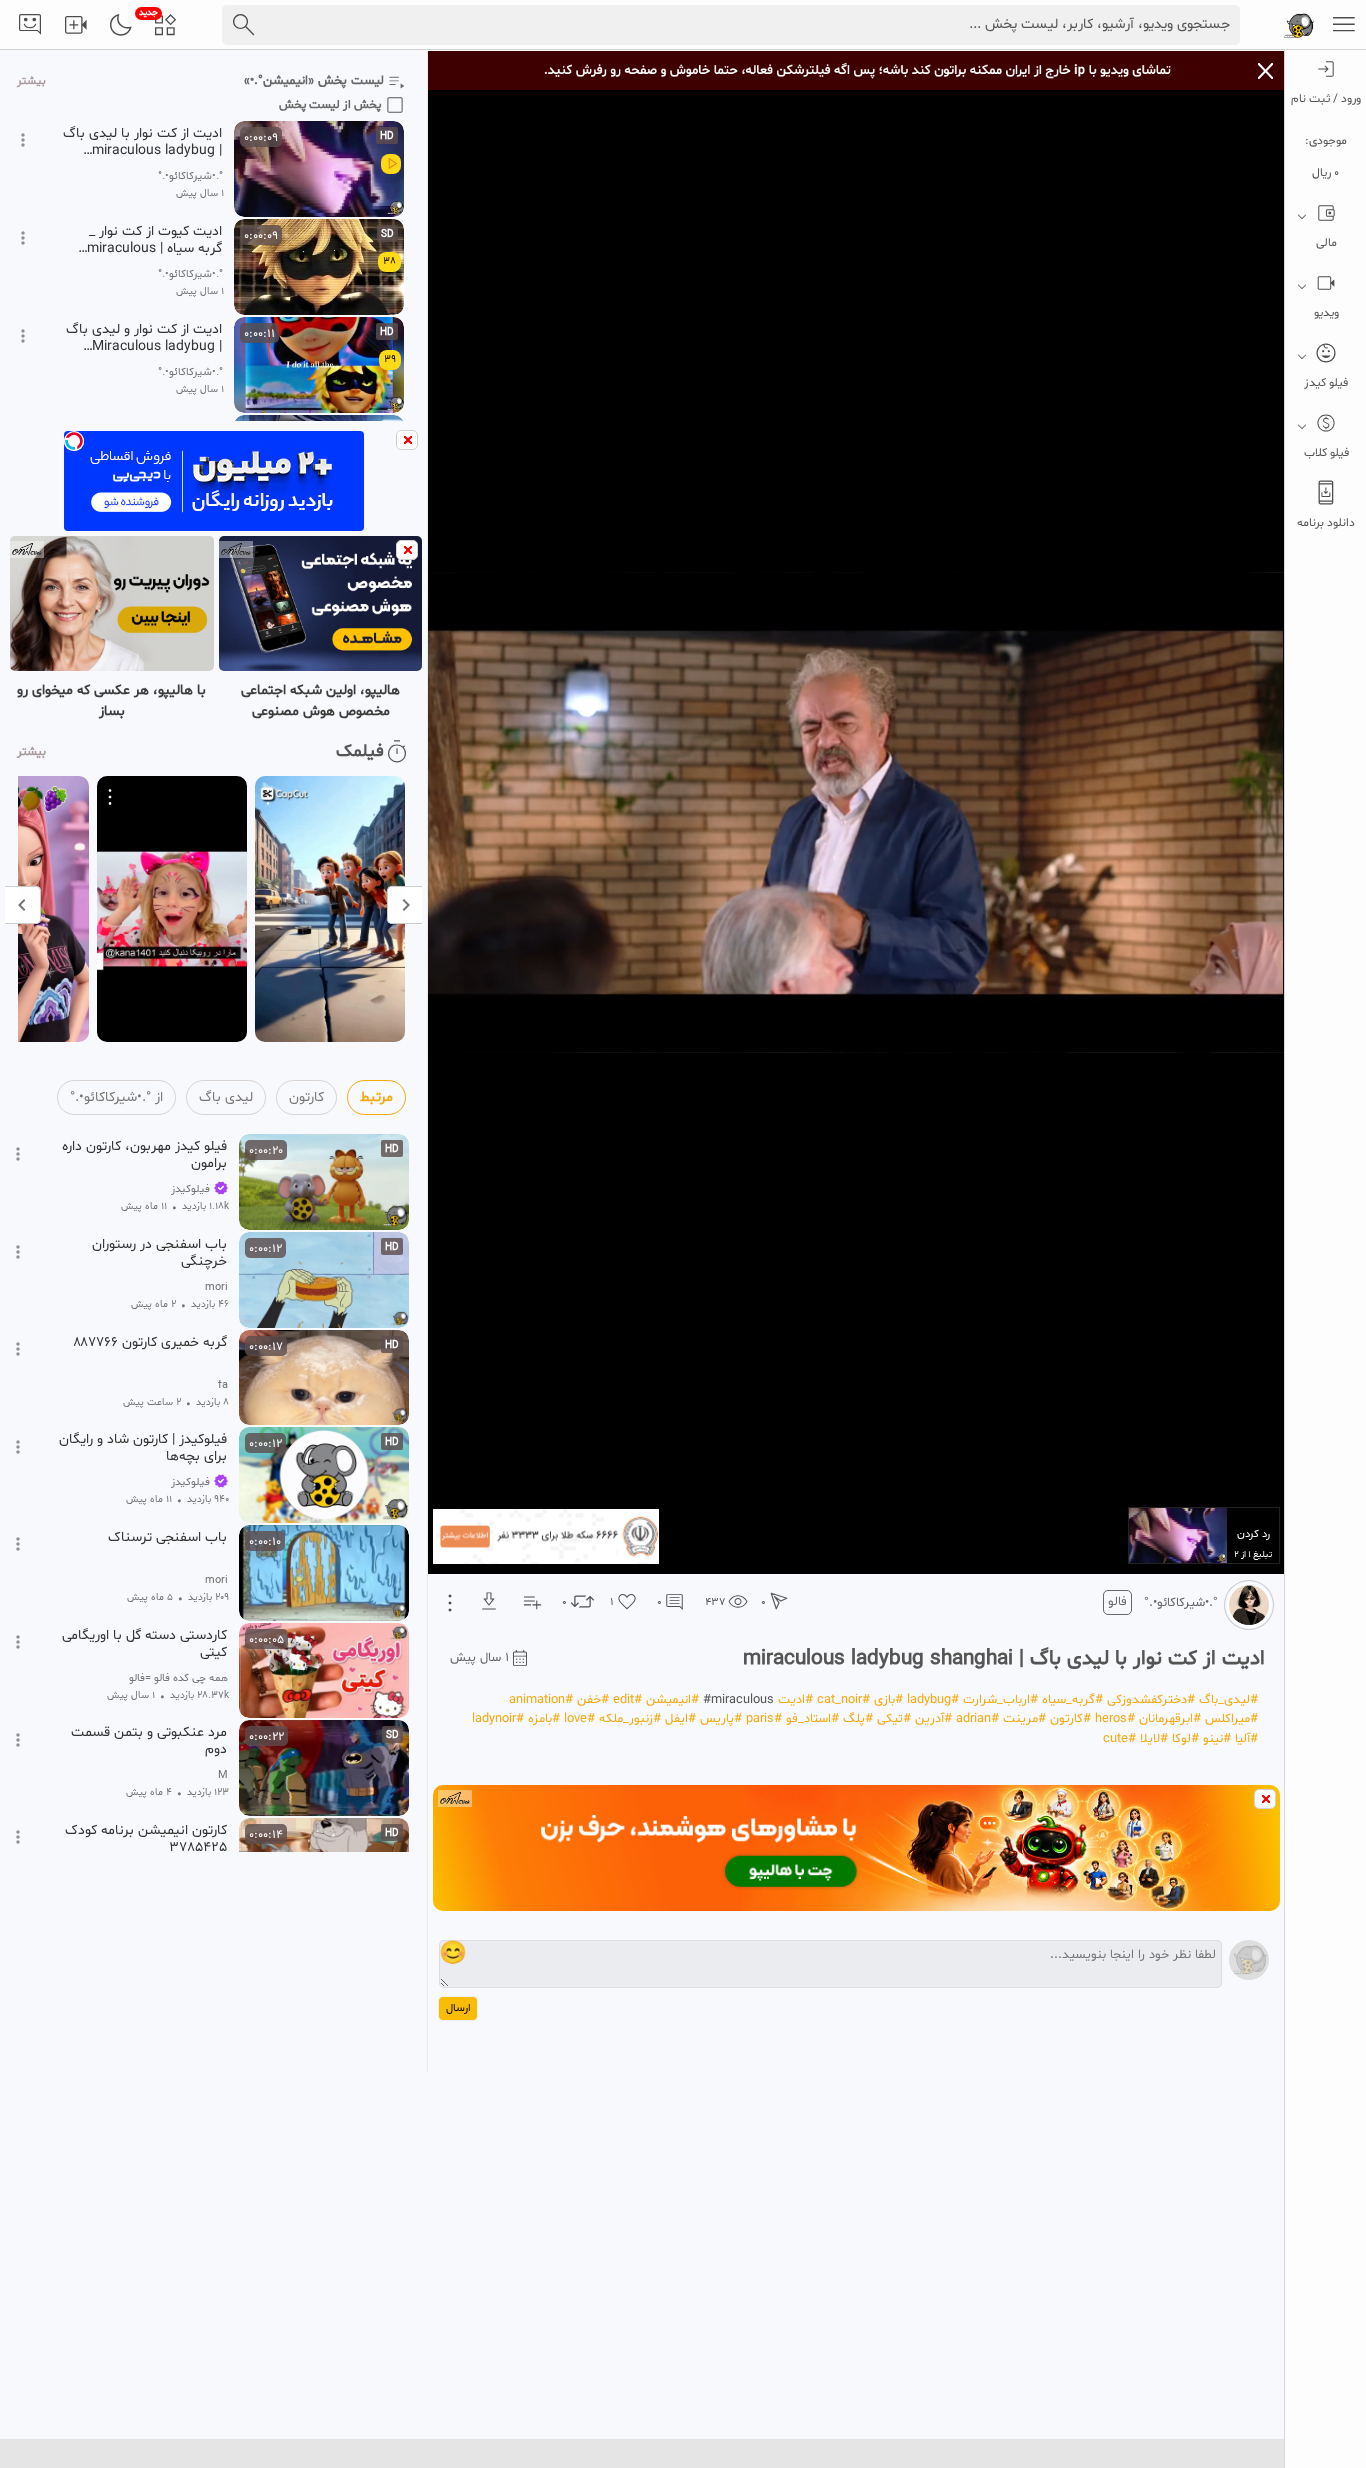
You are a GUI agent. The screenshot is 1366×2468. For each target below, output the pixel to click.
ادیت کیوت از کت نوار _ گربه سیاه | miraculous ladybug (154, 240)
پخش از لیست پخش (330, 105)
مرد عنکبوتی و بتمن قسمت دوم (149, 1741)
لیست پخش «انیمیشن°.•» (314, 81)
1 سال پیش (479, 1658)
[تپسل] (74, 441)
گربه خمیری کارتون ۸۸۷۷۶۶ (150, 1343)
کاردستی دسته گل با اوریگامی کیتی (144, 1644)
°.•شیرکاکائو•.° (1181, 1603)
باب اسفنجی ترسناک (167, 1538)
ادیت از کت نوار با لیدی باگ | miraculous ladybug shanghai (142, 142)
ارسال (458, 2008)
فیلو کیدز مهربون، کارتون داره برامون (144, 1155)
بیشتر (31, 81)
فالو (1117, 1602)
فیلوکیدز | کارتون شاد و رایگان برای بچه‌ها (143, 1448)
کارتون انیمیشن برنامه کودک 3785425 (146, 1839)
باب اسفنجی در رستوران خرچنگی (159, 1253)
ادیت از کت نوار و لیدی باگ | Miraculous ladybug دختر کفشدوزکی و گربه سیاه (142, 338)
